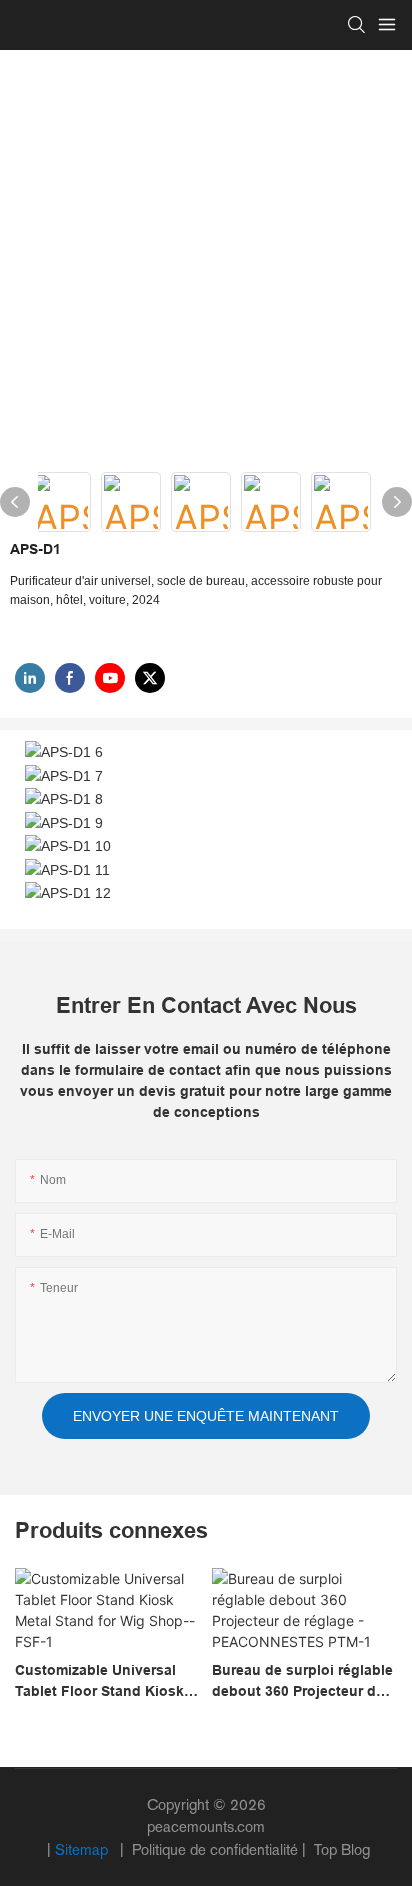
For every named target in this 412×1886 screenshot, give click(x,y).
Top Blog (340, 1849)
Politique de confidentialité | (219, 1849)
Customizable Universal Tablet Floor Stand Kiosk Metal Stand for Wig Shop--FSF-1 (107, 1682)
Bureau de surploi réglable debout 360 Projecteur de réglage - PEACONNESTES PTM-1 (302, 1682)
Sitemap (83, 1849)
